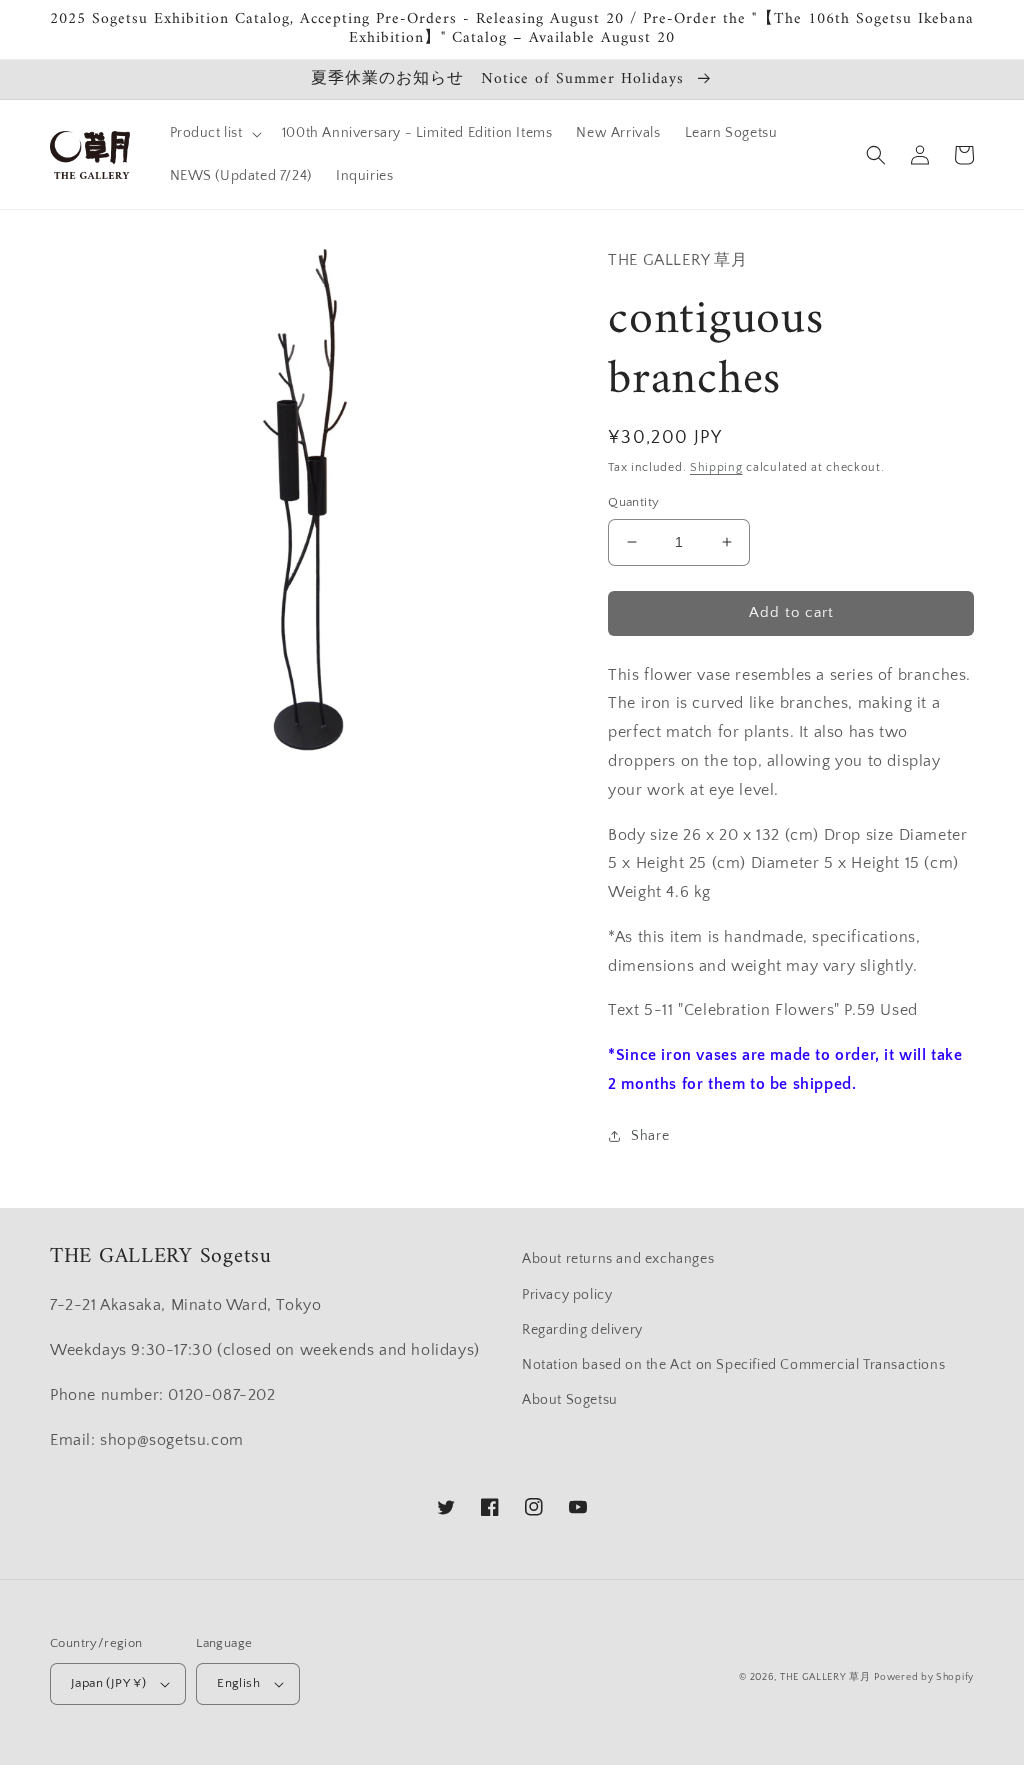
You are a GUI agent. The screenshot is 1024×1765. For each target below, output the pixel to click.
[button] (214, 133)
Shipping (716, 467)
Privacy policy (567, 1295)
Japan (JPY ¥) (108, 1683)
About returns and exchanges (618, 1259)
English (238, 1683)
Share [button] (650, 1136)
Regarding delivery (582, 1330)
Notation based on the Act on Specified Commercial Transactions (733, 1365)
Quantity (633, 502)
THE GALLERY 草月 (825, 1677)
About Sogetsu (570, 1400)
